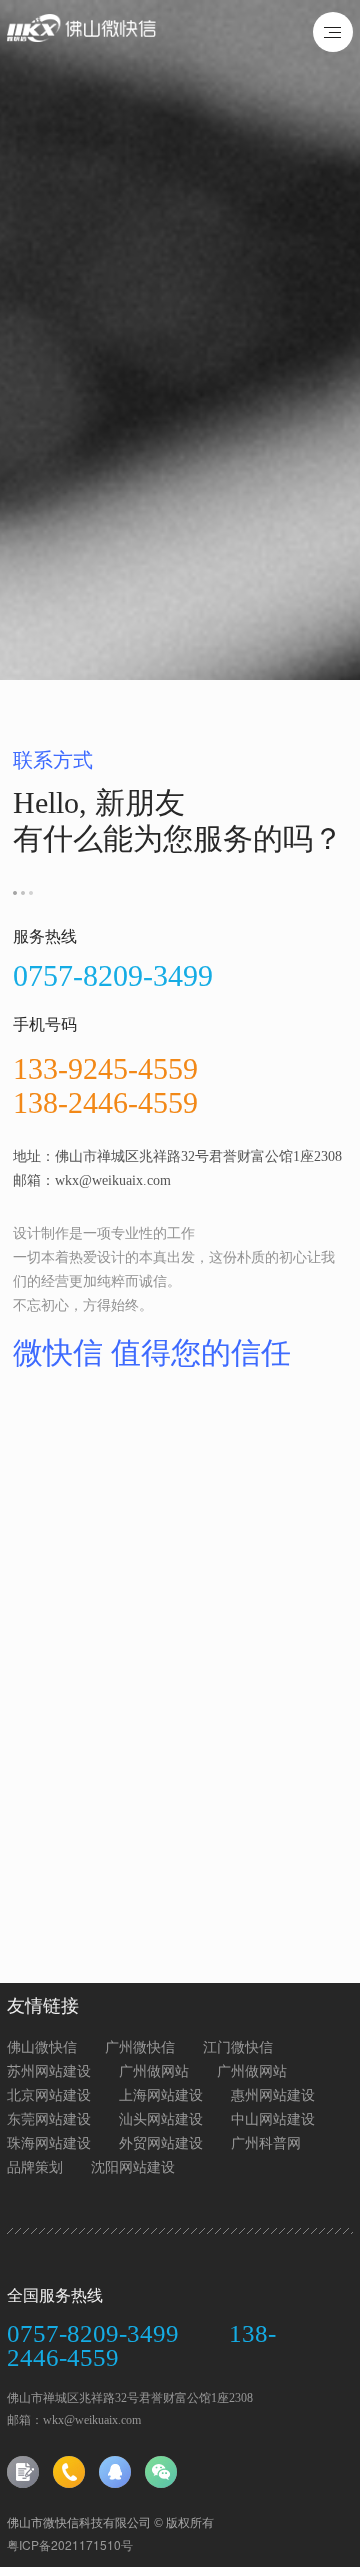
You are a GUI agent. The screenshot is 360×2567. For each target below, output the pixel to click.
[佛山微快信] (108, 36)
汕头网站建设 (161, 2118)
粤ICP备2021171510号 (70, 2544)
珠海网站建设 (49, 2142)
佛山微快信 (42, 2046)
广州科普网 (266, 2142)
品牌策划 (35, 2166)
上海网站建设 (161, 2094)
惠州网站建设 (273, 2094)
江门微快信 (238, 2046)
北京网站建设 (49, 2094)
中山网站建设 (273, 2118)
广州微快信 (140, 2046)
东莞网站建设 (49, 2118)
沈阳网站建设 (133, 2166)
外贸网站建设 (161, 2142)
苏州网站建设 (49, 2070)
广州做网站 (154, 2070)
